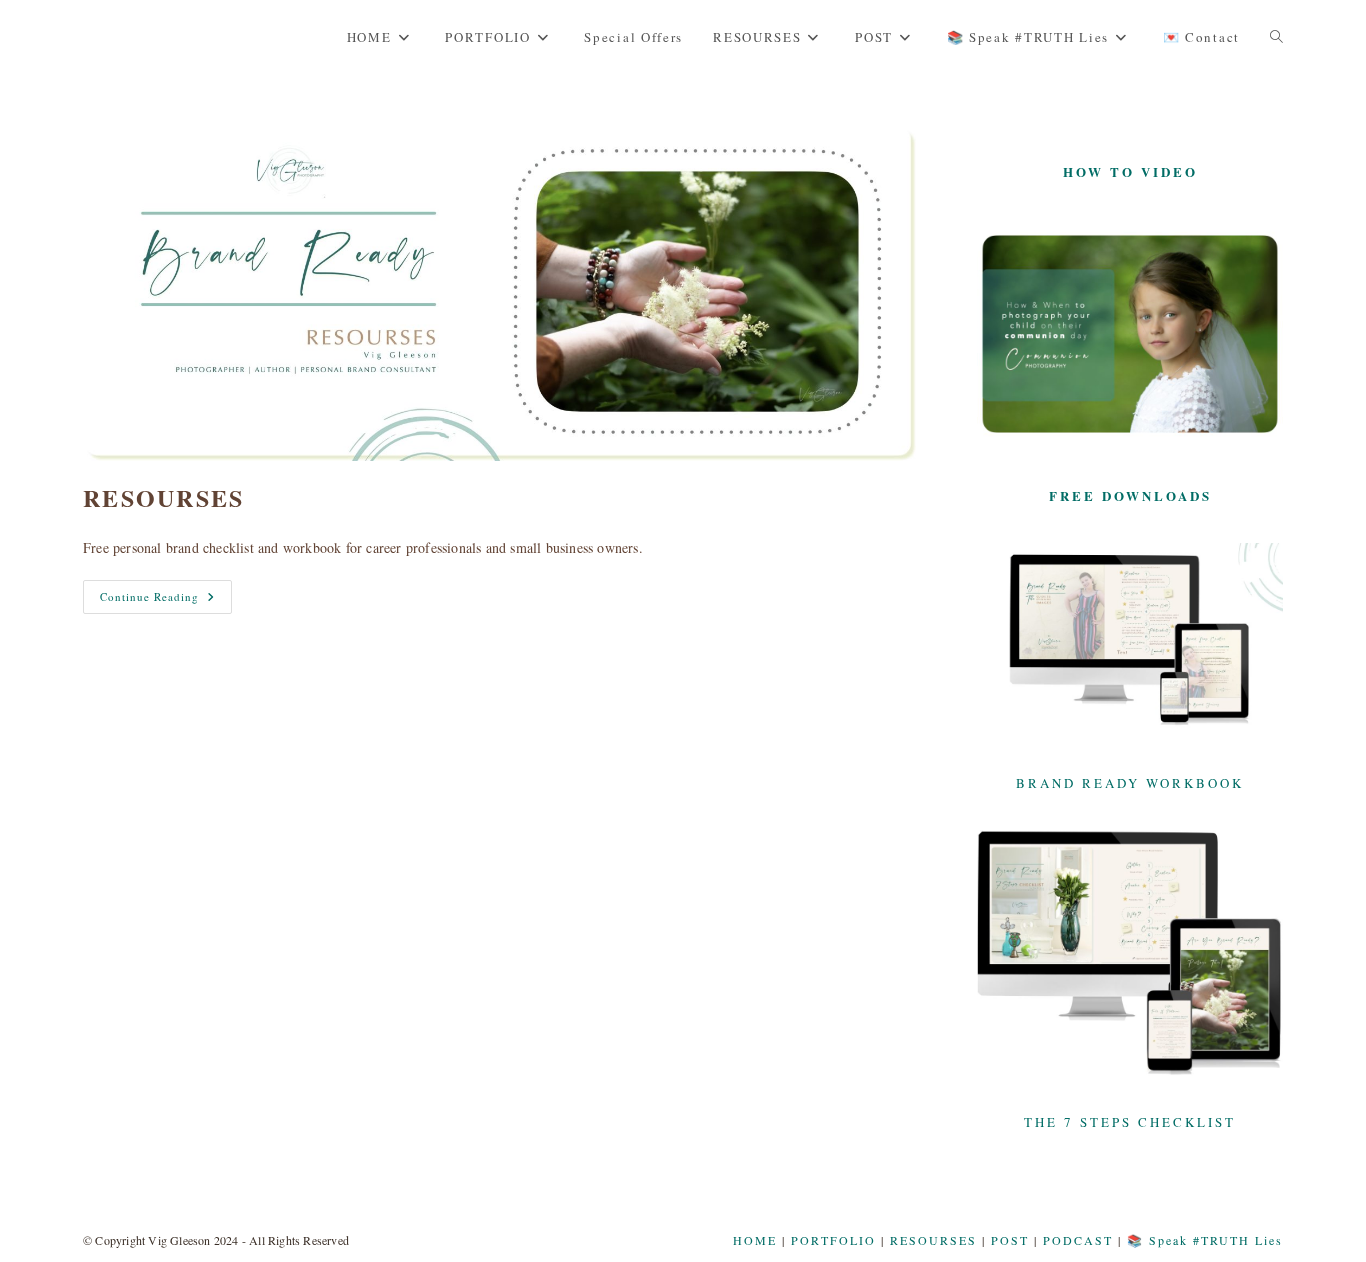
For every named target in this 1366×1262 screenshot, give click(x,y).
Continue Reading (166, 596)
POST (1010, 1240)
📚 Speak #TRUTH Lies (1205, 1240)
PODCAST (1078, 1240)
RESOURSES (164, 497)
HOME (755, 1240)
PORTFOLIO (833, 1240)
